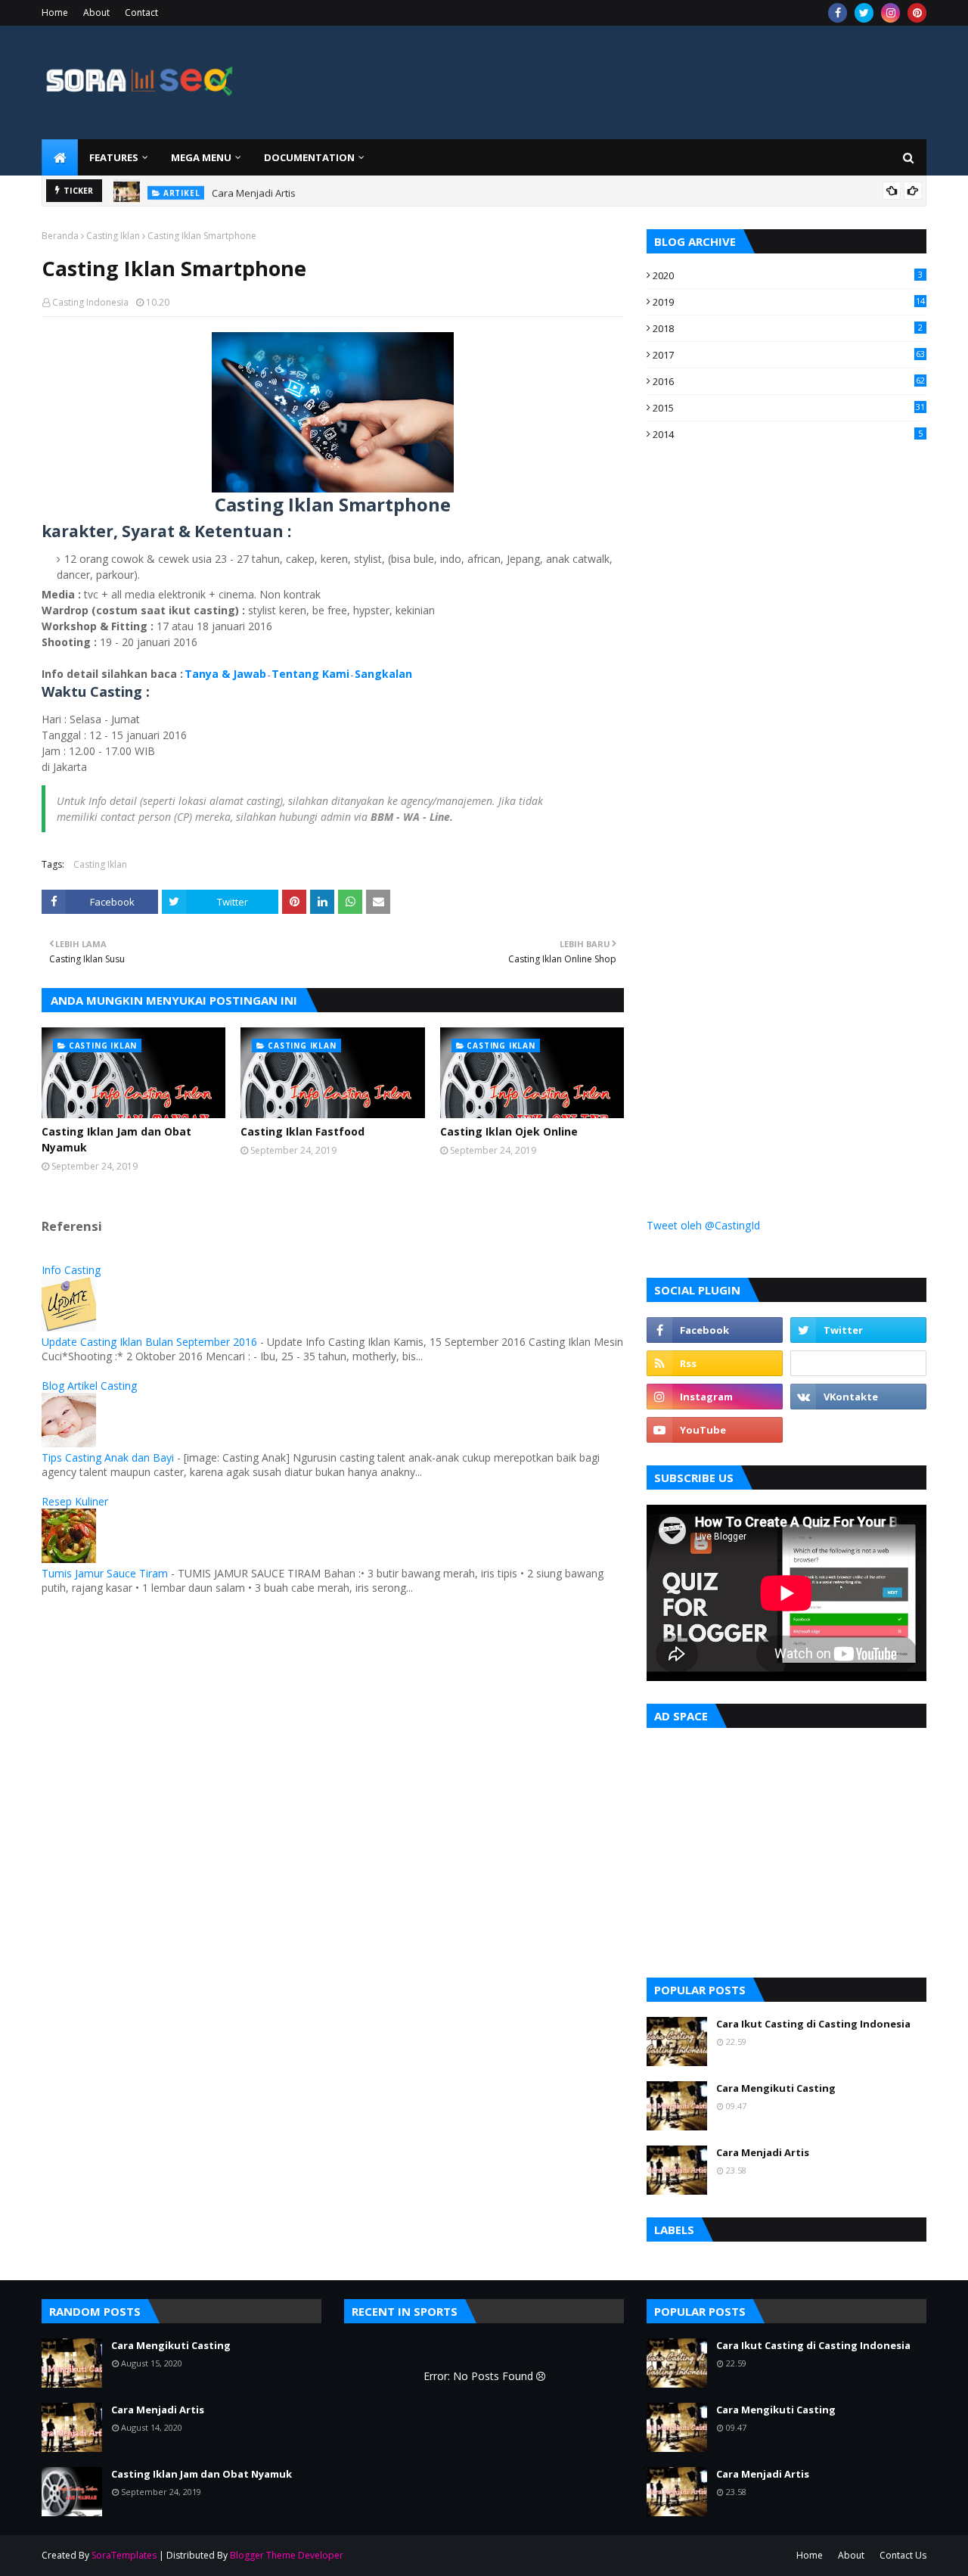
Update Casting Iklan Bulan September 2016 (149, 1342)
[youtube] (715, 1430)
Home (55, 12)
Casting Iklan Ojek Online (509, 1131)
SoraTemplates (124, 2555)
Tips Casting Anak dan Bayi (108, 1457)
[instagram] (890, 13)
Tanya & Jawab (225, 674)
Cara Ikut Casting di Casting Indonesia (813, 2024)
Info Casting (71, 1270)
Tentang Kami (310, 674)
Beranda (60, 236)
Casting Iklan (113, 236)
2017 (789, 355)
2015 (789, 408)
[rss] (715, 1363)
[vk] (858, 1397)
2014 (788, 434)
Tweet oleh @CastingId (703, 1225)
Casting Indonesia (90, 302)
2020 (788, 275)
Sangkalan (383, 674)
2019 (789, 302)
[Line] (858, 1363)
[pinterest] (917, 13)
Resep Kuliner (75, 1501)
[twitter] (864, 13)
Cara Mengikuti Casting (776, 2088)
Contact (141, 12)
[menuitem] (60, 157)
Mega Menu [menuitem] (201, 157)
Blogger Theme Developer (287, 2555)
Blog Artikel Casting (89, 1386)
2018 (788, 328)
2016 (789, 381)
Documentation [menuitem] (309, 157)
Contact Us (903, 2555)
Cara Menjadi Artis (254, 191)
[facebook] (838, 13)
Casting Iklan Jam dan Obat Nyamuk (116, 1139)
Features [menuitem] (114, 157)
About (96, 12)
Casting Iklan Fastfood (302, 1131)
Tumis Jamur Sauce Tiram (105, 1573)
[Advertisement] (760, 728)
